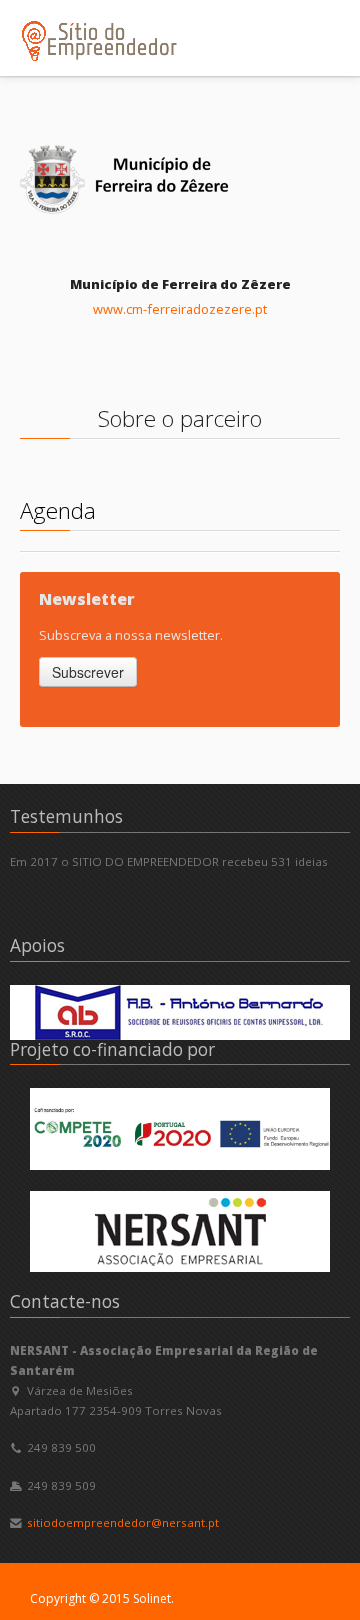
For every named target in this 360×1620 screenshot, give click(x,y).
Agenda (58, 510)
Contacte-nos (65, 1301)
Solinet (152, 1598)
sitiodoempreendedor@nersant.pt (123, 1522)
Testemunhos (66, 816)
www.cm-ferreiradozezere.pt (180, 309)
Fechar (298, 20)
